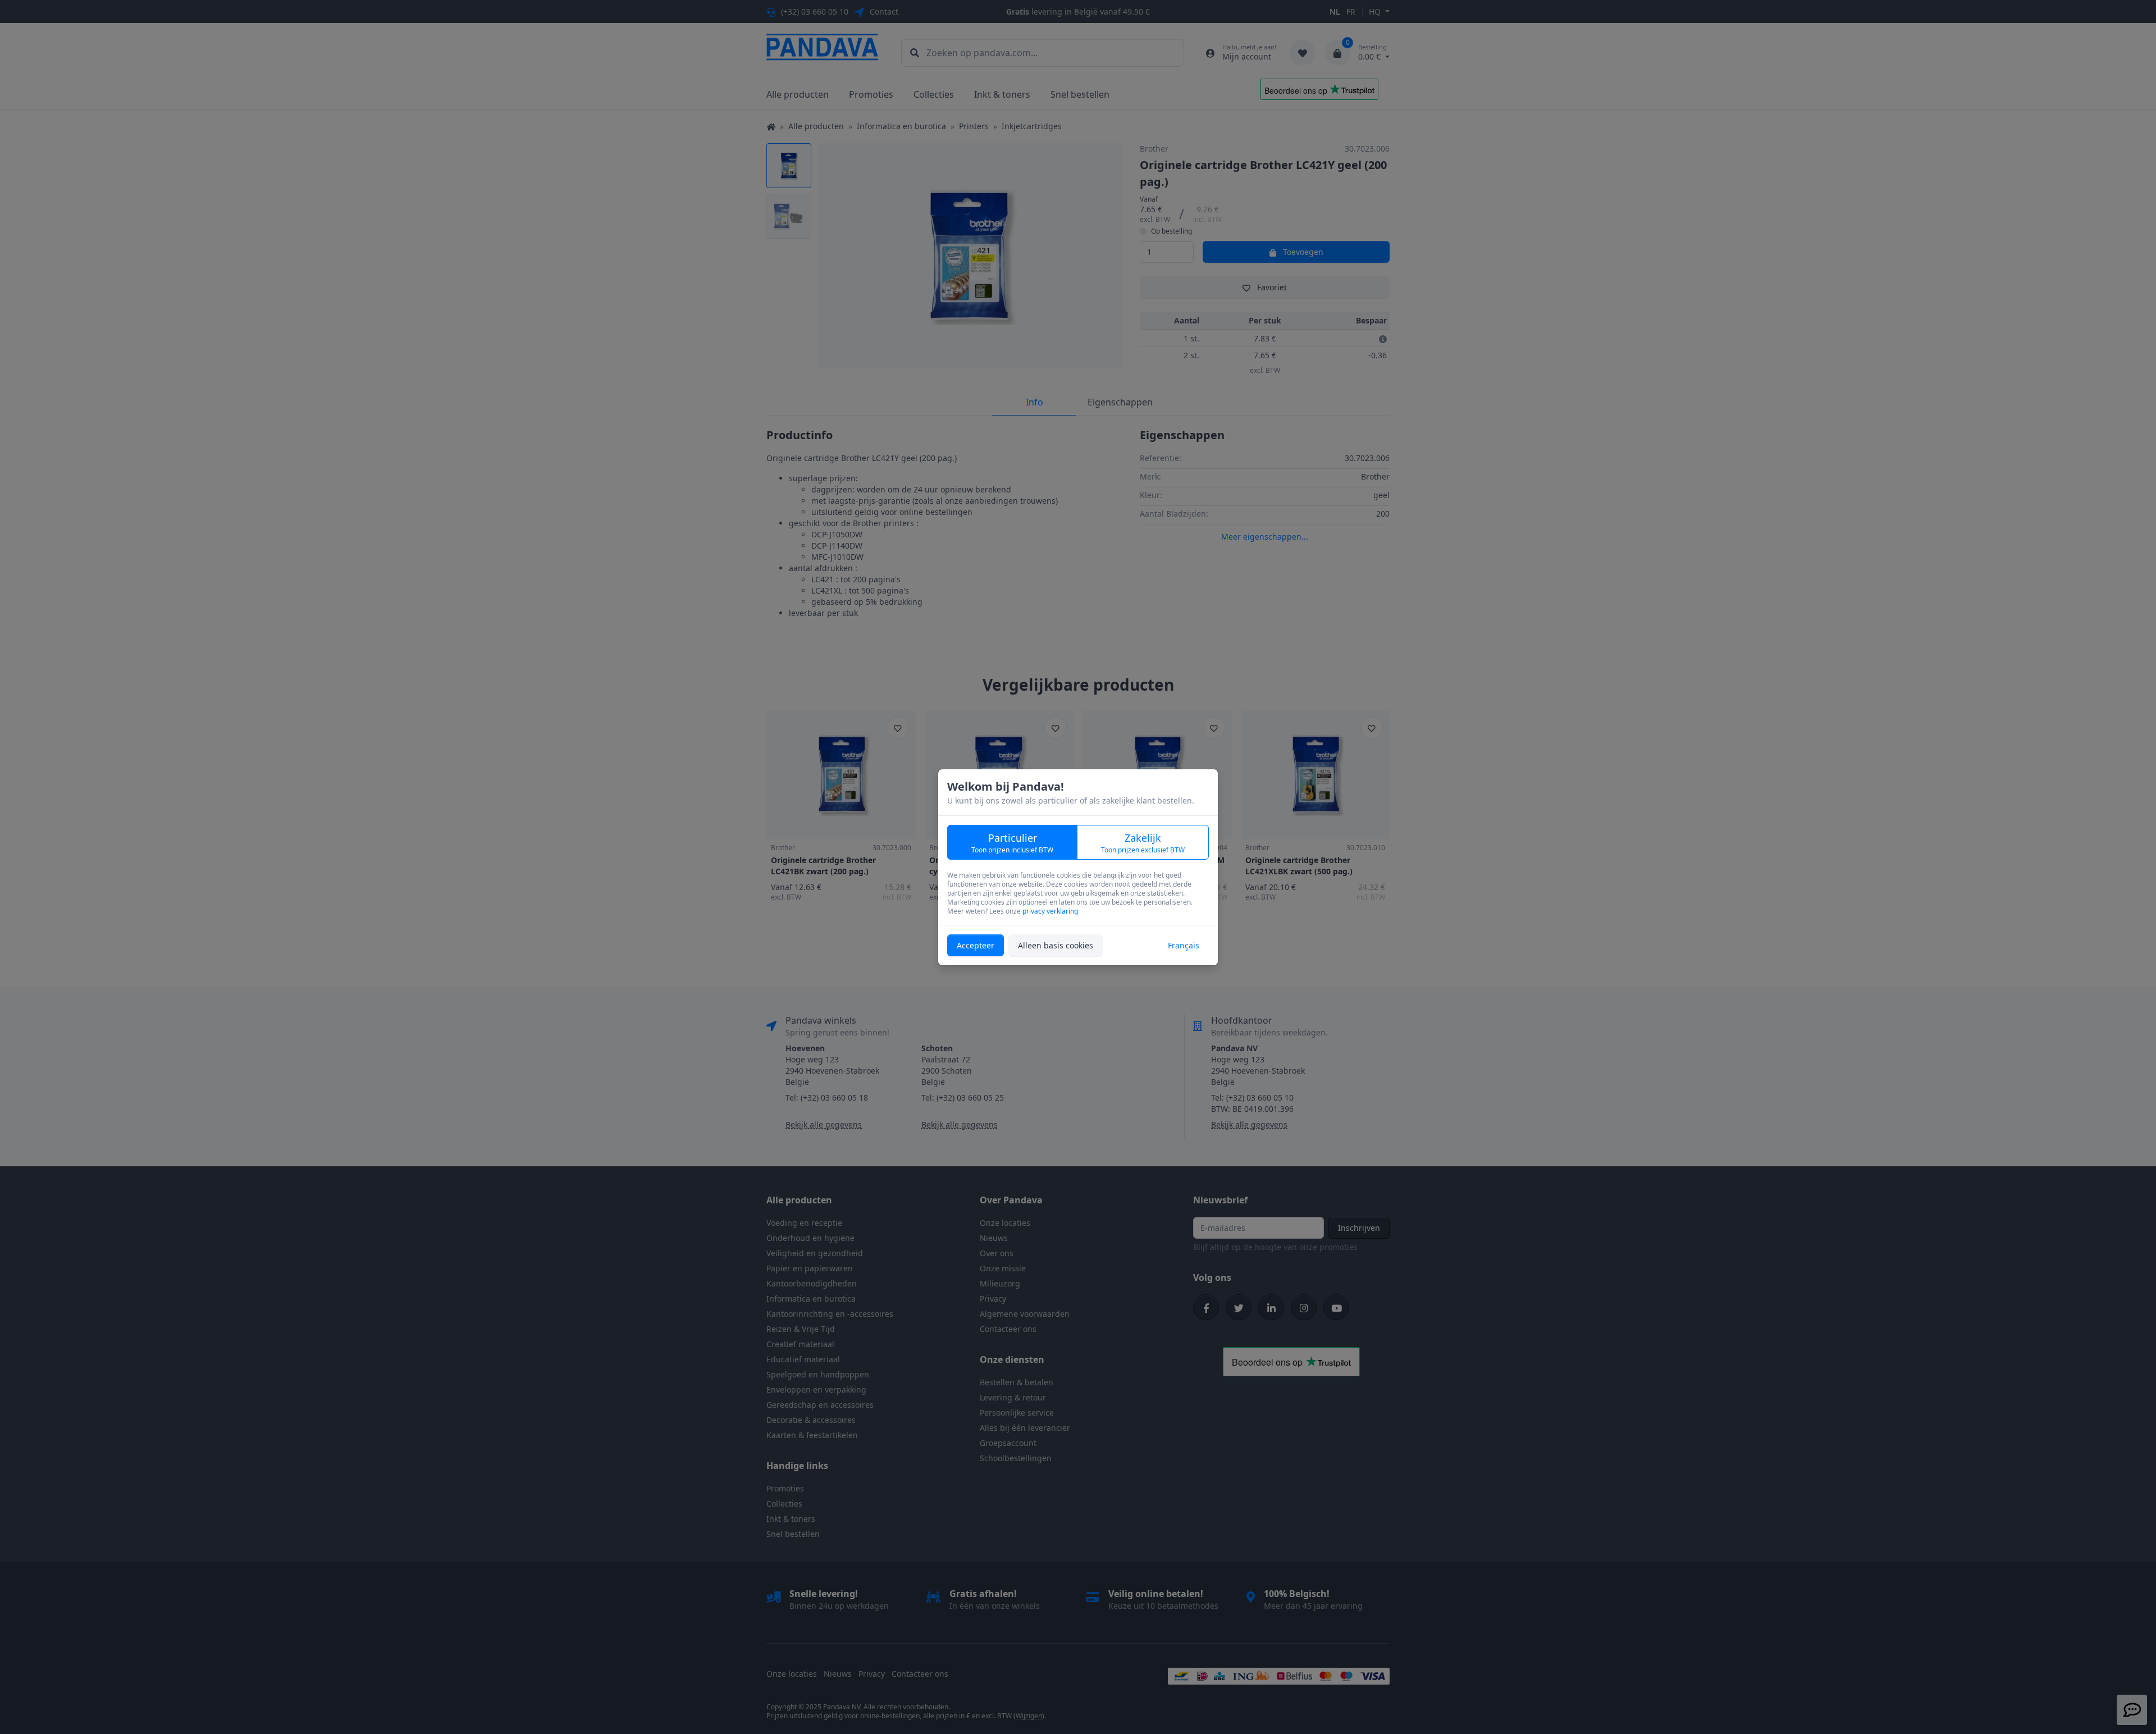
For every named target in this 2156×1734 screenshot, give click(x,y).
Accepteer (976, 945)
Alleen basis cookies (1056, 945)
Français (1184, 945)
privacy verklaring (1050, 911)
